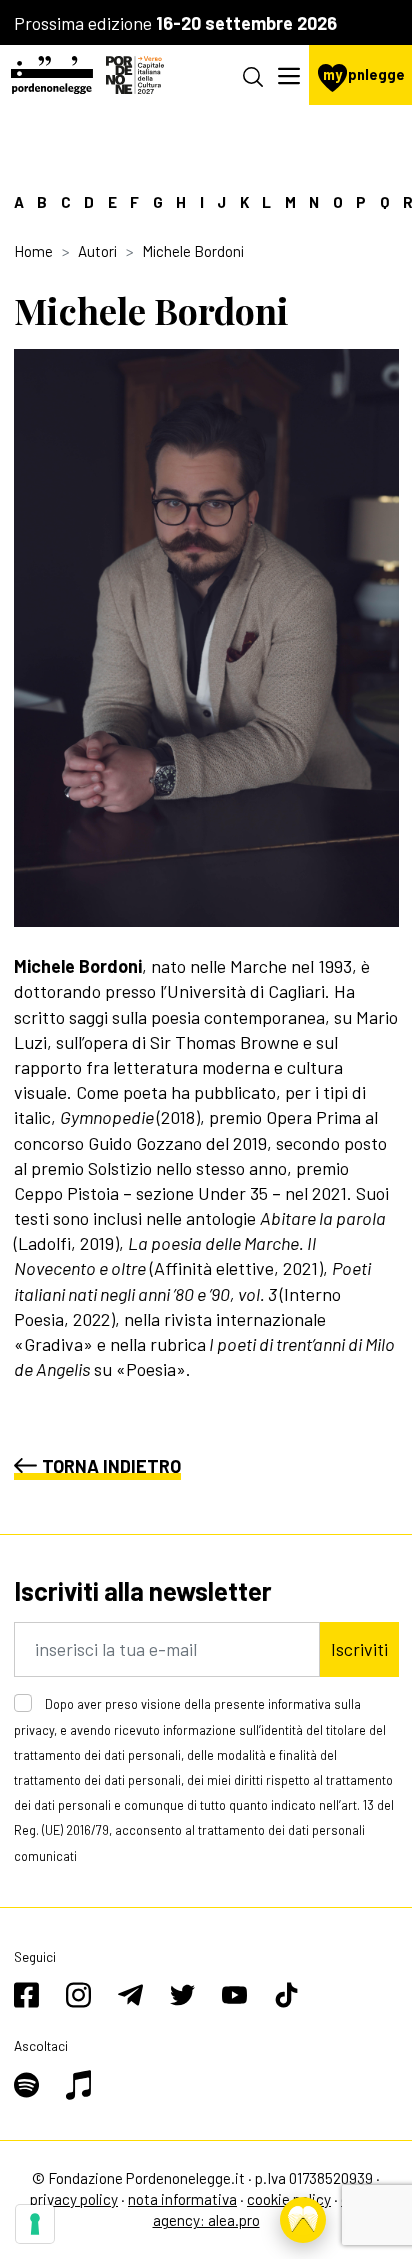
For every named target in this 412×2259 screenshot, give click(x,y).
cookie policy (289, 2199)
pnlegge (364, 74)
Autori (97, 251)
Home (33, 251)
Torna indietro (111, 1466)
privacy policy (74, 2199)
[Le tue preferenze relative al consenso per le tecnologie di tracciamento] (35, 2224)
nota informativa (182, 2199)
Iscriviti (359, 1649)
